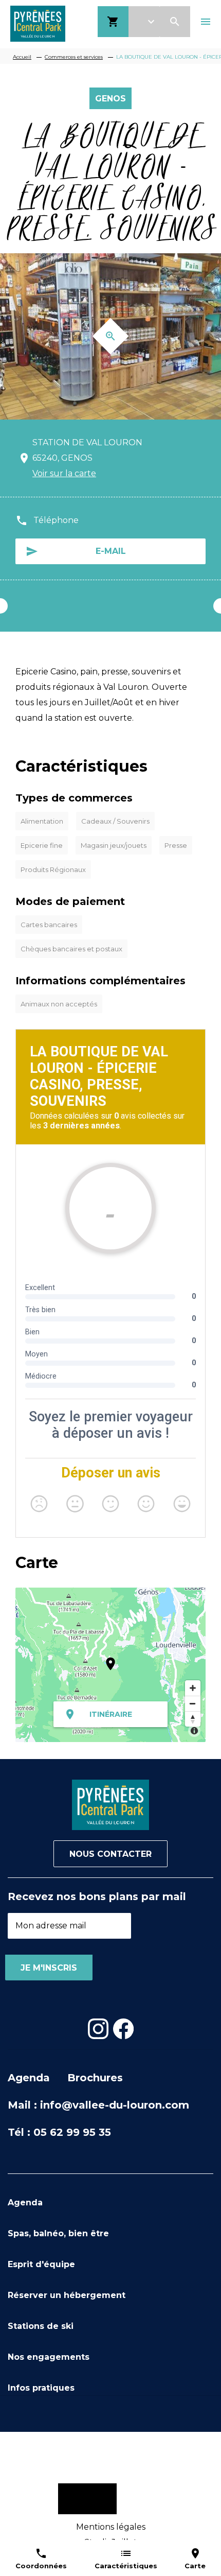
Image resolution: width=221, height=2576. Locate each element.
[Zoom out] (193, 1703)
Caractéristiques (126, 2566)
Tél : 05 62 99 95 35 (59, 2132)
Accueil (22, 57)
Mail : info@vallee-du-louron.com (98, 2105)
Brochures (95, 2078)
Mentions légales (111, 2527)
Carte (195, 2566)
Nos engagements (49, 2357)
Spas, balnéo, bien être (58, 2233)
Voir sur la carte (64, 473)
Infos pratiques (41, 2388)
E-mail (111, 551)
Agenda (29, 2078)
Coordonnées (41, 2566)
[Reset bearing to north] (193, 1719)
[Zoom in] (193, 1688)
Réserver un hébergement (67, 2295)
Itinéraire (111, 1714)
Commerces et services (74, 57)
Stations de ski (41, 2326)
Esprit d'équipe (41, 2264)
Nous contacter (110, 1854)
